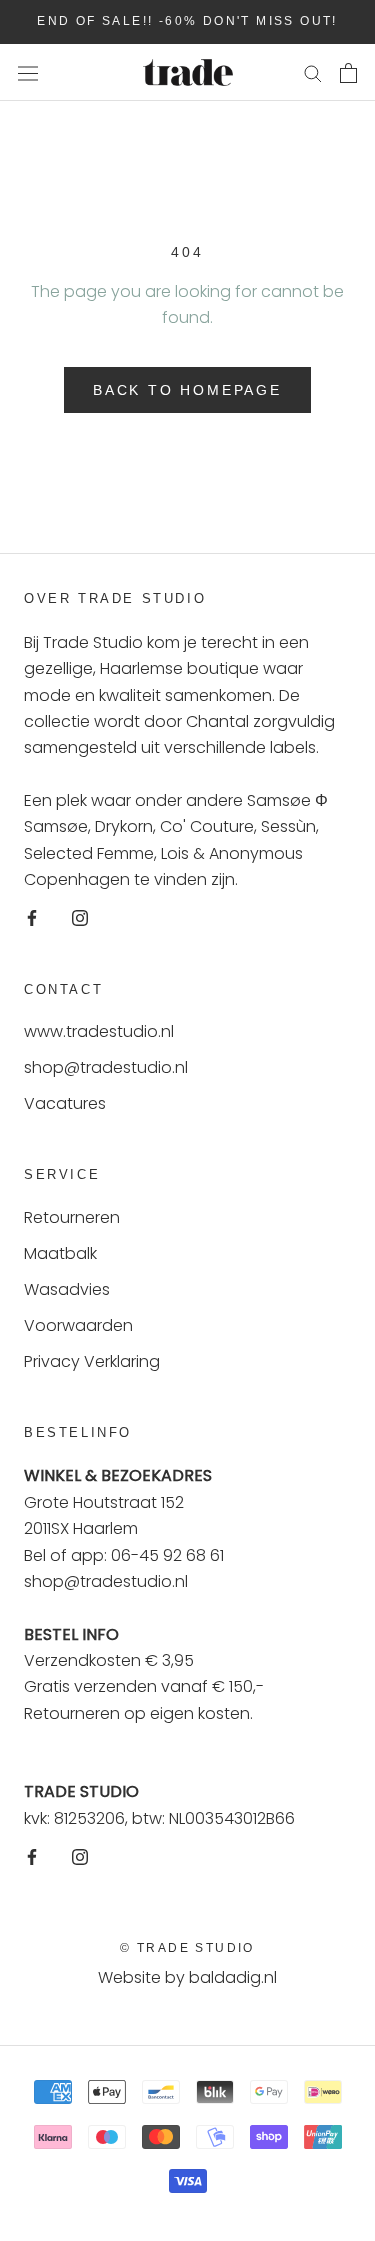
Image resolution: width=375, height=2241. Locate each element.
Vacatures (65, 1103)
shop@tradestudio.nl (106, 1067)
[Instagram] (80, 918)
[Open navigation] (28, 73)
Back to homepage (187, 390)
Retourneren (72, 1217)
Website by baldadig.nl (187, 1977)
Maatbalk (60, 1253)
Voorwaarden (78, 1325)
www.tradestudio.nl (99, 1031)
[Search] (313, 72)
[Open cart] (348, 73)
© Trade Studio (187, 1948)
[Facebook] (32, 918)
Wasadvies (67, 1289)
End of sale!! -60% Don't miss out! (187, 21)
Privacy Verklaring (92, 1361)
